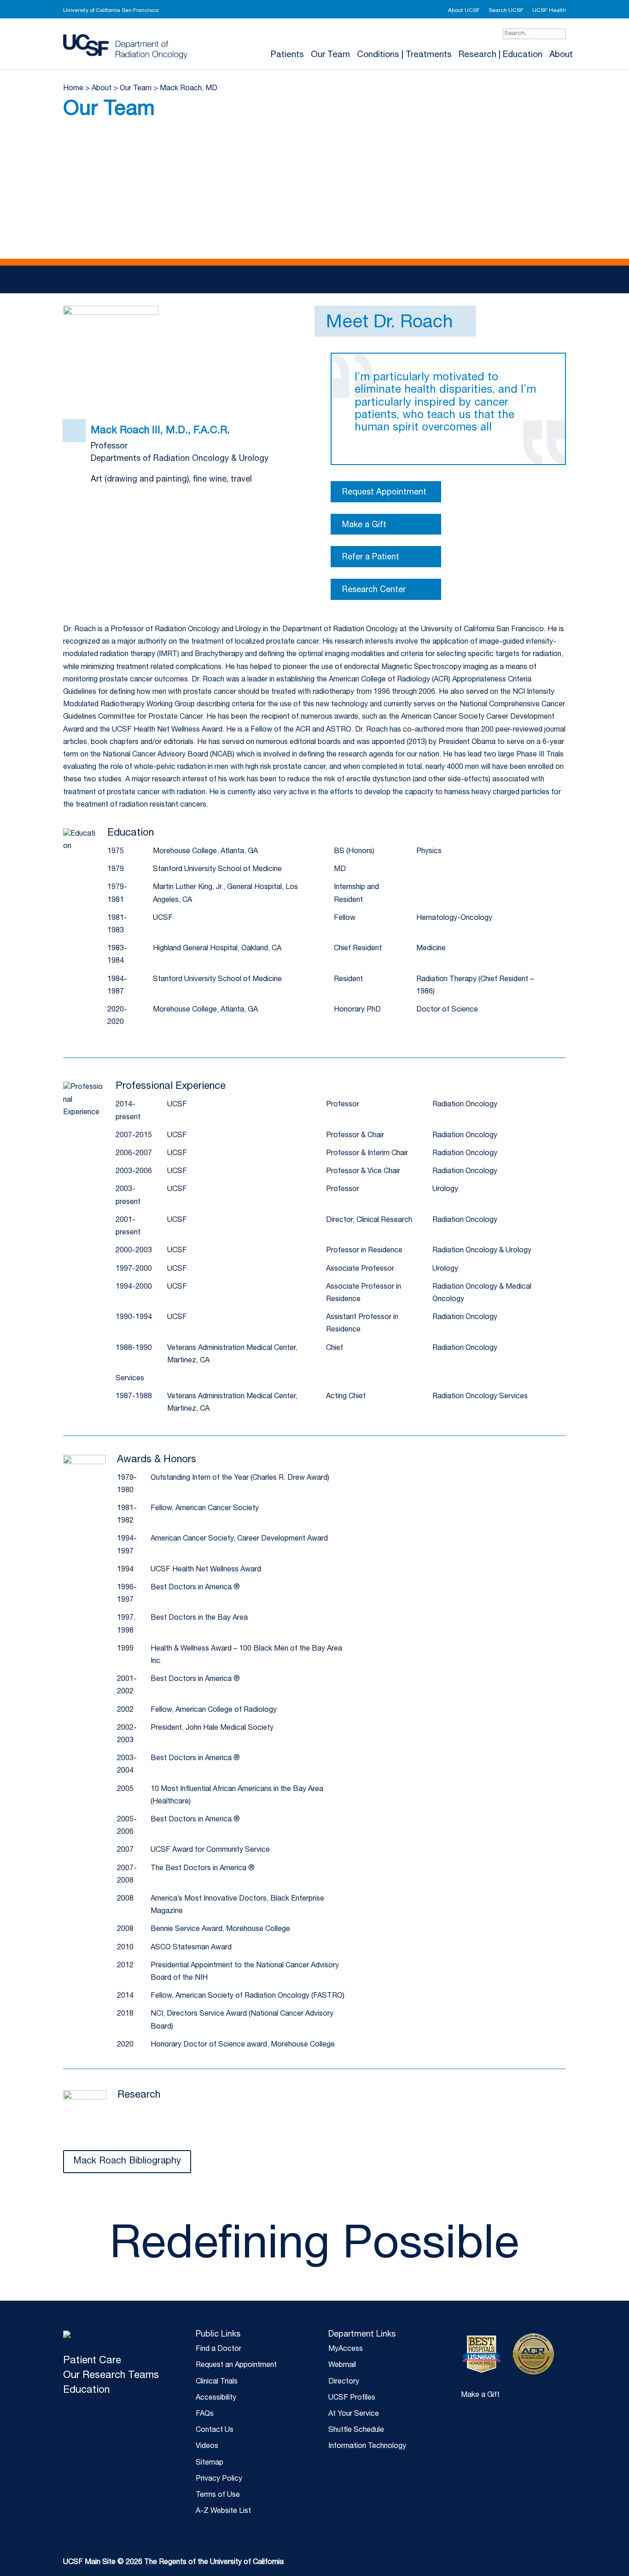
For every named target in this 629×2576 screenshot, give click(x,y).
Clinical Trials (217, 2382)
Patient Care (92, 2361)
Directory (344, 2382)
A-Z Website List (223, 2512)
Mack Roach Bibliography (127, 2162)
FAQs (205, 2414)
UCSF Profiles (352, 2398)
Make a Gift (364, 525)
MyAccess (346, 2349)
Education (86, 2390)
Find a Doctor (218, 2349)
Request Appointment (384, 493)
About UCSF (464, 11)
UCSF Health (549, 11)
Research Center (374, 590)
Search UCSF (506, 11)
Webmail (342, 2366)
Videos (207, 2447)
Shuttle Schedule (356, 2431)
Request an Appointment (236, 2366)
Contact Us (215, 2431)
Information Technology (367, 2447)
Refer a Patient (371, 558)
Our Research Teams (111, 2376)
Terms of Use (218, 2495)
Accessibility (216, 2398)
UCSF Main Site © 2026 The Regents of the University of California (173, 2563)
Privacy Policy (219, 2479)
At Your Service (354, 2414)
